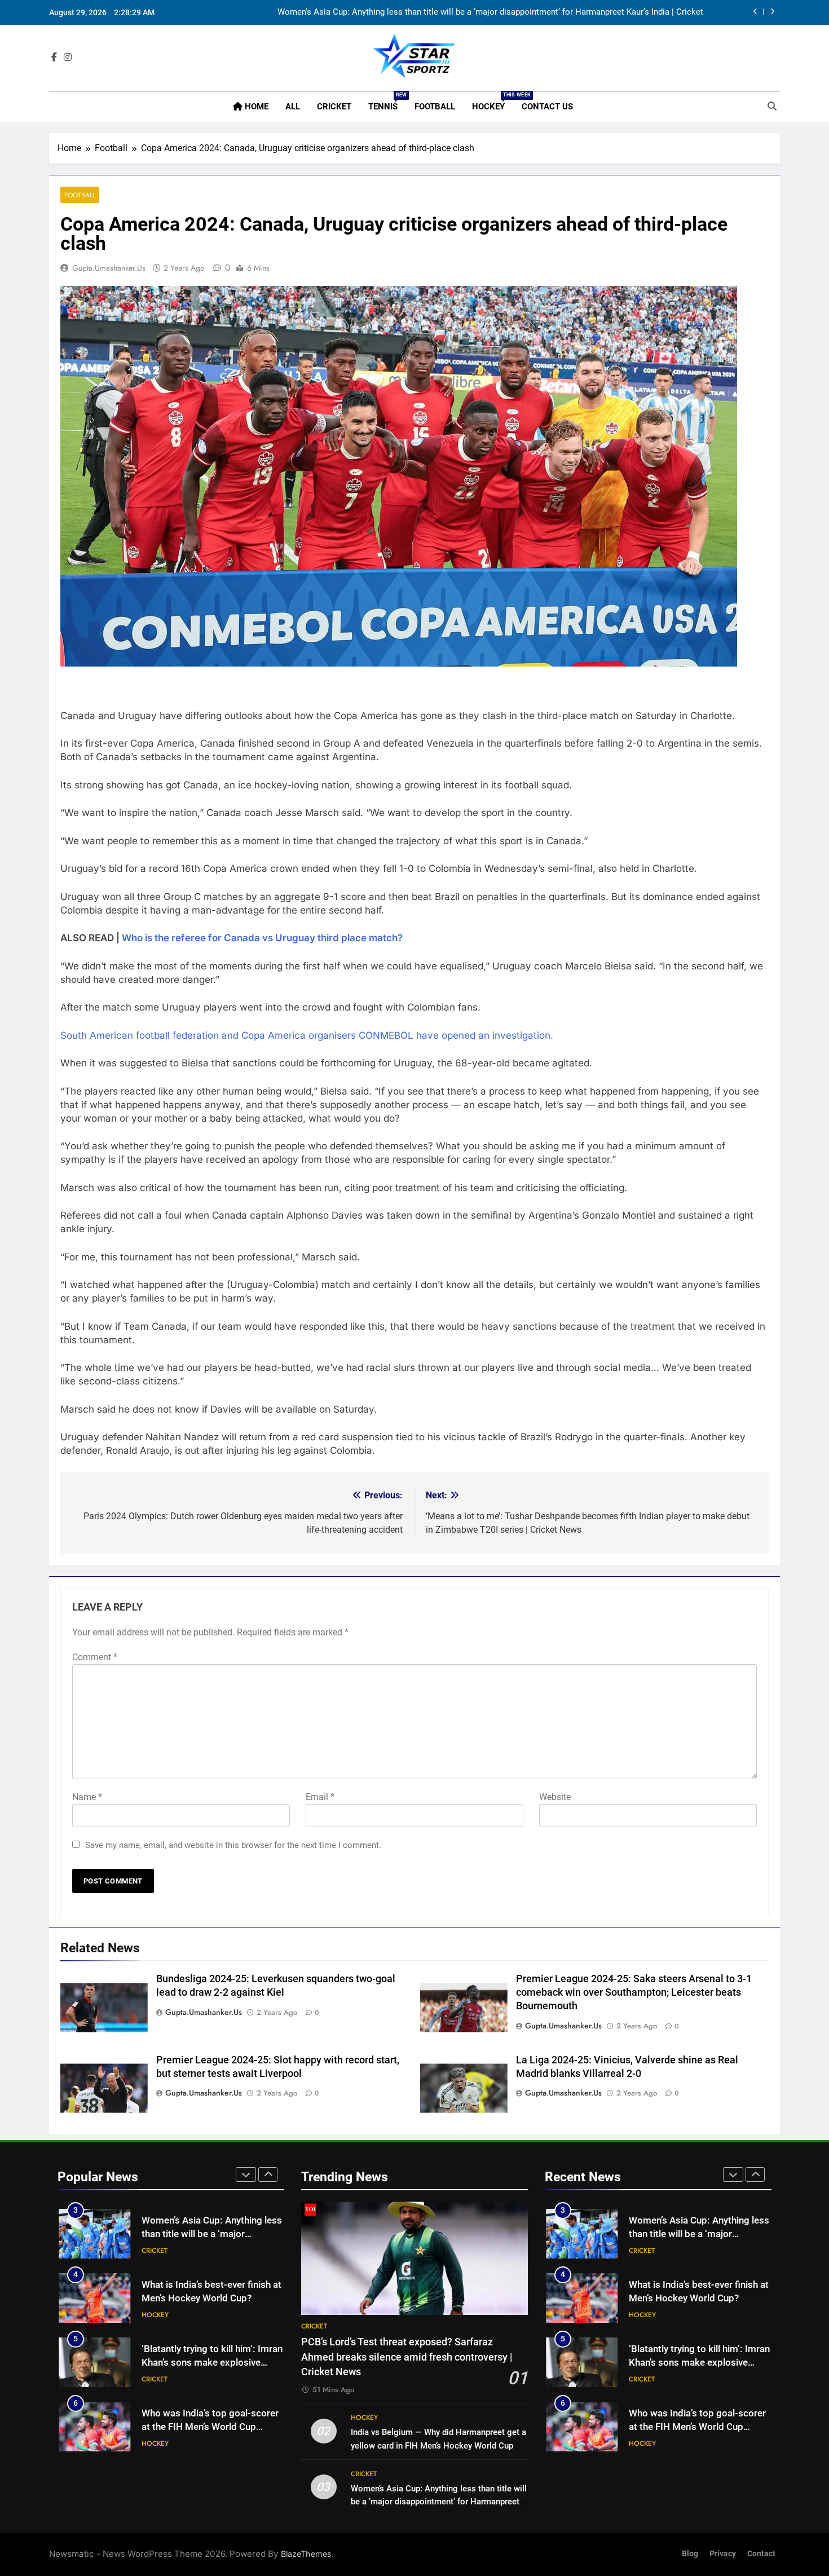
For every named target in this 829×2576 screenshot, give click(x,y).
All (293, 107)
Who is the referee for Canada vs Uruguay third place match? (262, 938)
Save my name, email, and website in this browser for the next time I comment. (233, 1845)
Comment (95, 1657)
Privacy (723, 2554)
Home (255, 107)
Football (435, 107)
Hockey (493, 102)
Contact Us (547, 107)
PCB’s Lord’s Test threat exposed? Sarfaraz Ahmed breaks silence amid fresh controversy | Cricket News (407, 2357)
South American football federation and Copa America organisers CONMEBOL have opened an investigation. (307, 1035)
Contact (761, 2554)
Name (87, 1797)
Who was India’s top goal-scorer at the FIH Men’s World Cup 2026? (210, 2376)
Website (555, 1797)
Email (320, 1797)
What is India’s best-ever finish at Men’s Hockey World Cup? (592, 14)
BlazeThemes (306, 2554)
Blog (690, 2554)
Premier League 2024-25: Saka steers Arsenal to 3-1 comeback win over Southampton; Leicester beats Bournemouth (634, 1992)
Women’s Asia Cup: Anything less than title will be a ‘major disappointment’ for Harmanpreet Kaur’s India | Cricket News (439, 2502)
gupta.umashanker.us (109, 268)
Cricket (334, 107)
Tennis (387, 102)
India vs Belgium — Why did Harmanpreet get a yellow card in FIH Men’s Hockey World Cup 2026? (438, 2445)
